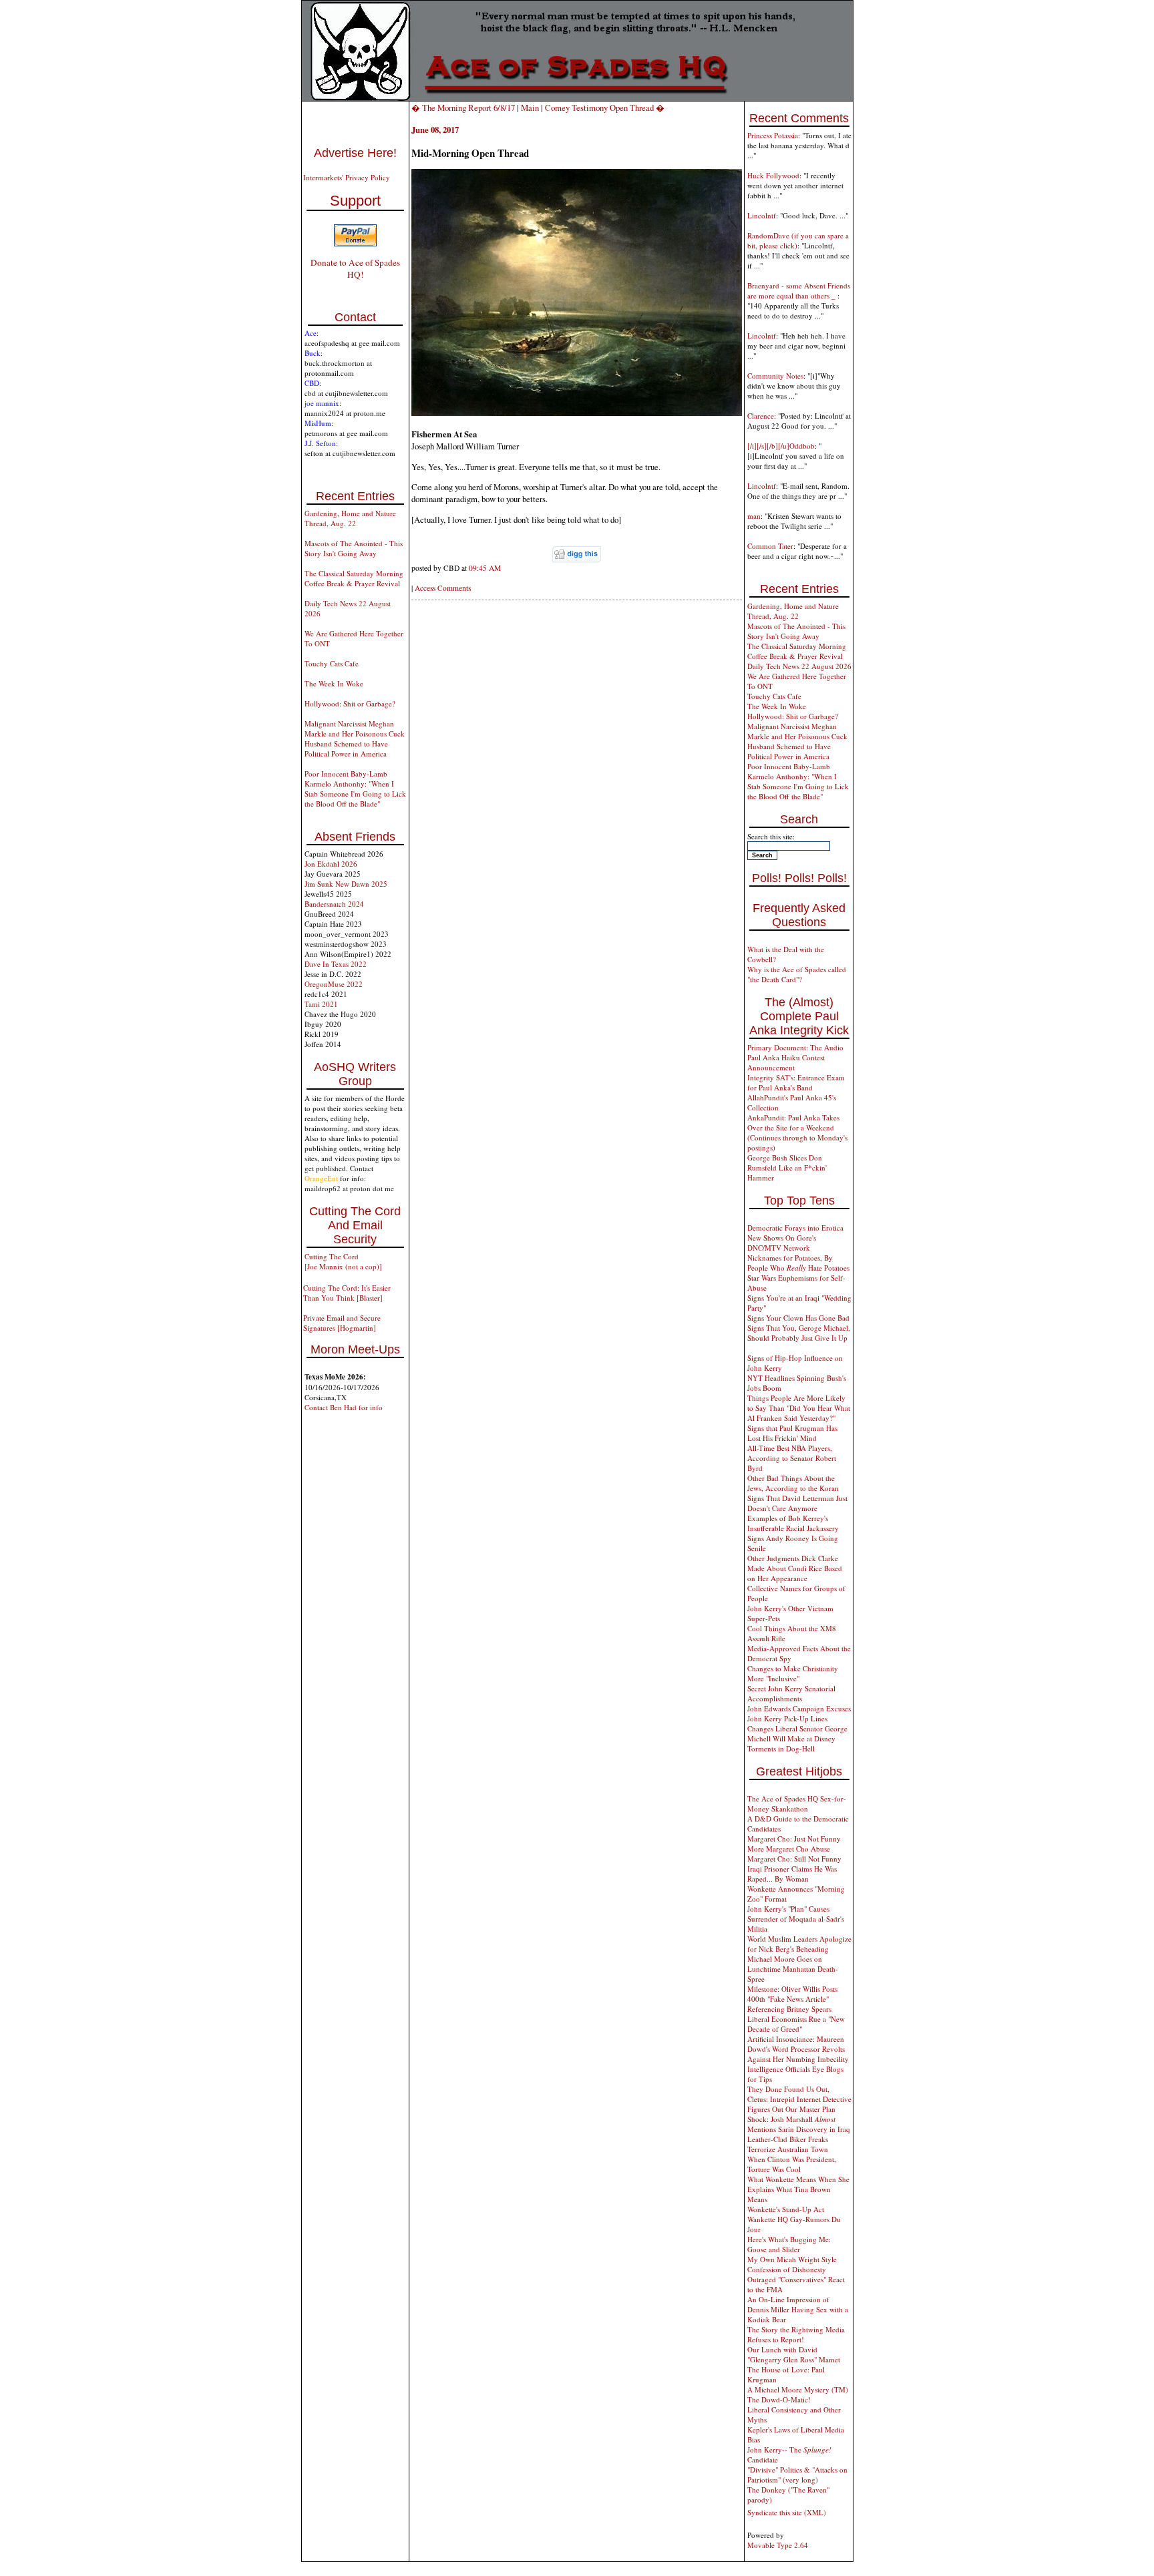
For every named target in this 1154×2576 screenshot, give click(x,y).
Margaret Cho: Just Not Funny (794, 1839)
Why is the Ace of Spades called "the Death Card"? (797, 974)
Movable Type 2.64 (778, 2545)
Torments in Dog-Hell (781, 1748)
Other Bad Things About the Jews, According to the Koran (793, 1483)
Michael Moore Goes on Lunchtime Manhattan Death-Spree (793, 1969)
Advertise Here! (355, 153)
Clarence (761, 416)
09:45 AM (485, 568)
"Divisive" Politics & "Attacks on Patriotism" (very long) (797, 2475)
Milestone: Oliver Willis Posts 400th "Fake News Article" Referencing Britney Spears (792, 1999)
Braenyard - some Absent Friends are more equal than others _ (799, 290)
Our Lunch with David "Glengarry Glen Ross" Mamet (794, 2354)
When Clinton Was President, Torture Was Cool (792, 2164)
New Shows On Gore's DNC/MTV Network (782, 1243)
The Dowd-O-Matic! (779, 2399)
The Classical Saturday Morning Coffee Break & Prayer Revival (354, 578)
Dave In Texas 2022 (336, 964)
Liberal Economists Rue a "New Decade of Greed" (796, 2024)
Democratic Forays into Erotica (795, 1228)
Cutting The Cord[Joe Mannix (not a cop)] (343, 1261)
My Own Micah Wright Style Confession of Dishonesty (792, 2264)
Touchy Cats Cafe (332, 663)
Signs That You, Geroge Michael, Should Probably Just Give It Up (799, 1333)
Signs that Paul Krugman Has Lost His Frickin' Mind (792, 1433)
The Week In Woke (334, 683)
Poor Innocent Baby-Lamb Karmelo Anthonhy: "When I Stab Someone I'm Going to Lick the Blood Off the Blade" (355, 789)
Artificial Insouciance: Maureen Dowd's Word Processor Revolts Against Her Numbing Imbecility (798, 2049)
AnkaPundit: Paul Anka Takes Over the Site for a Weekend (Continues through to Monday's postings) (797, 1132)
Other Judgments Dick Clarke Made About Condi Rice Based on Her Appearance (795, 1568)
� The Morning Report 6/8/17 (463, 108)
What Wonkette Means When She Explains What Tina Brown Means (798, 2189)
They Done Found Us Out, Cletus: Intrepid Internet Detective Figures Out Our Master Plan (799, 2099)
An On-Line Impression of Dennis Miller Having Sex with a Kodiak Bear (798, 2309)
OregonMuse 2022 (334, 984)
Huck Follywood (773, 175)
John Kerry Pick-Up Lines (787, 1718)
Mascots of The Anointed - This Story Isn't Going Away (354, 548)
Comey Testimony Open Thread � (605, 108)
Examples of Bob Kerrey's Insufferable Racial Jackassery (793, 1523)
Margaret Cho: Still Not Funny (794, 1859)
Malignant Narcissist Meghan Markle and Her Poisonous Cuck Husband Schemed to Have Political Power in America (355, 738)
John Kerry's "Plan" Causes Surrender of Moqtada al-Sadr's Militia (796, 1919)
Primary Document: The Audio (795, 1047)
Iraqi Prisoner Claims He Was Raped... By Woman (792, 1874)
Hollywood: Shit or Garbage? (350, 703)
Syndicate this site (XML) (787, 2512)
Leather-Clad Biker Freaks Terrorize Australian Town (788, 2144)
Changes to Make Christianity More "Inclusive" (793, 1673)
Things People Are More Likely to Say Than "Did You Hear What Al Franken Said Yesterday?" (799, 1408)
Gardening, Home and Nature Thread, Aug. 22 (350, 518)
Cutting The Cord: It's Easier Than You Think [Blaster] (347, 1293)
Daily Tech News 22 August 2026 (799, 666)
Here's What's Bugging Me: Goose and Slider (789, 2244)
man (754, 516)
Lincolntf (762, 215)
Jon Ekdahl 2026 (331, 864)
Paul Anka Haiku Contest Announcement (786, 1062)
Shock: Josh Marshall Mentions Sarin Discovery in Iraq (799, 2124)
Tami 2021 (321, 1004)
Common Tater (770, 546)
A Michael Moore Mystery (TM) (798, 2389)
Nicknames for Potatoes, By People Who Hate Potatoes (798, 1263)
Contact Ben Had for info (344, 1407)
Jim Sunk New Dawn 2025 (346, 884)
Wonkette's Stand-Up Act (786, 2209)
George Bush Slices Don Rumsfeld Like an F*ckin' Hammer (787, 1167)
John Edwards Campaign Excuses (799, 1708)
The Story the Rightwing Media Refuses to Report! (796, 2334)
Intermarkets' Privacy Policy (347, 177)
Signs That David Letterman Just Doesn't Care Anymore (797, 1503)
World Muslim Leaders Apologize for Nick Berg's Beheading (799, 1944)
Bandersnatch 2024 (334, 904)
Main (530, 108)
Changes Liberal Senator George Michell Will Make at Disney (797, 1733)
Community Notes (775, 376)
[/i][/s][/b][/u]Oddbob (781, 446)
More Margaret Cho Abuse (789, 1849)
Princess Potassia (773, 135)
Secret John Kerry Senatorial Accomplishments (791, 1693)
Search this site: (771, 836)
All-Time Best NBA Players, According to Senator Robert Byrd (792, 1458)
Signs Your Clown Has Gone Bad (798, 1318)
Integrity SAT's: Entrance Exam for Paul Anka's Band (796, 1082)
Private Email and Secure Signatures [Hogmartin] (342, 1323)
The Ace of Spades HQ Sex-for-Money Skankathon (797, 1803)
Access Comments (443, 588)
